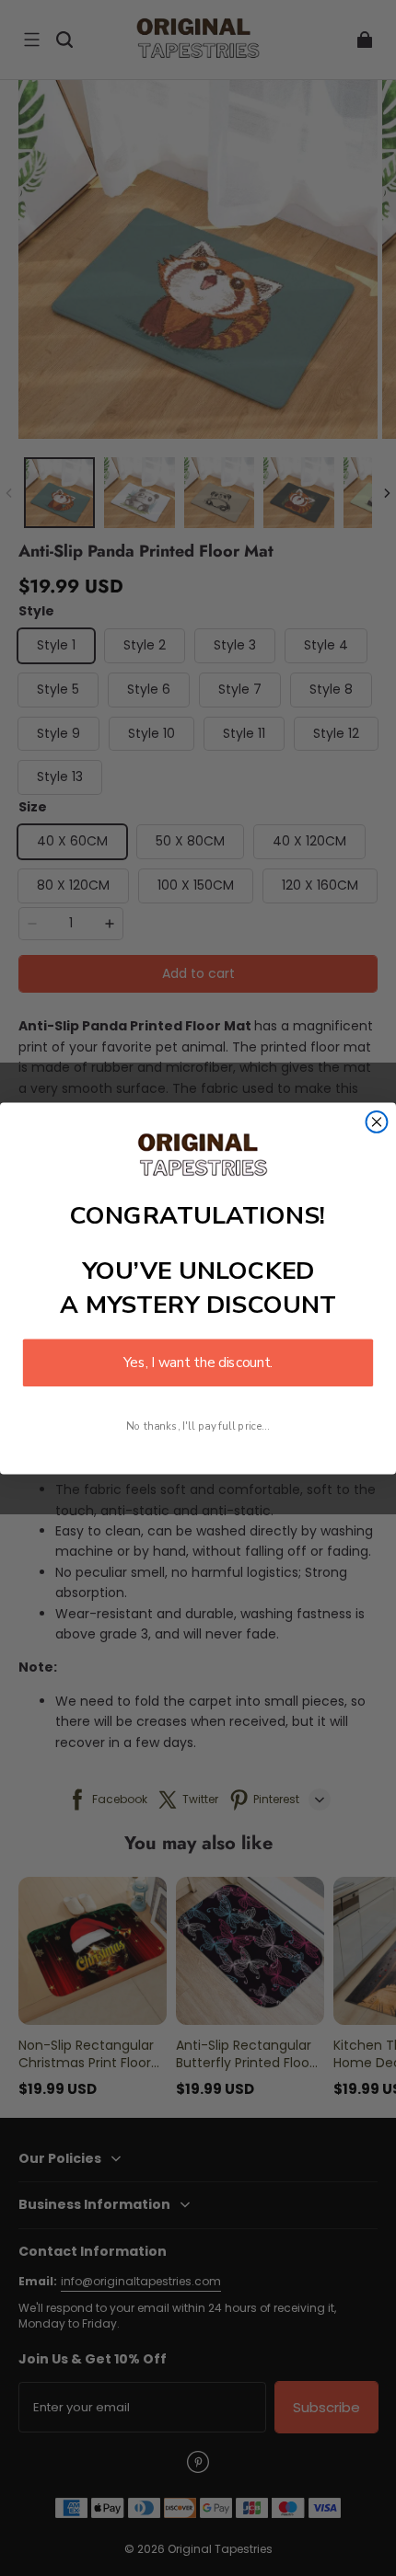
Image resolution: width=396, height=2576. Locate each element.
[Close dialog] (377, 1122)
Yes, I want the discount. (198, 1362)
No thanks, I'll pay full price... (198, 1426)
